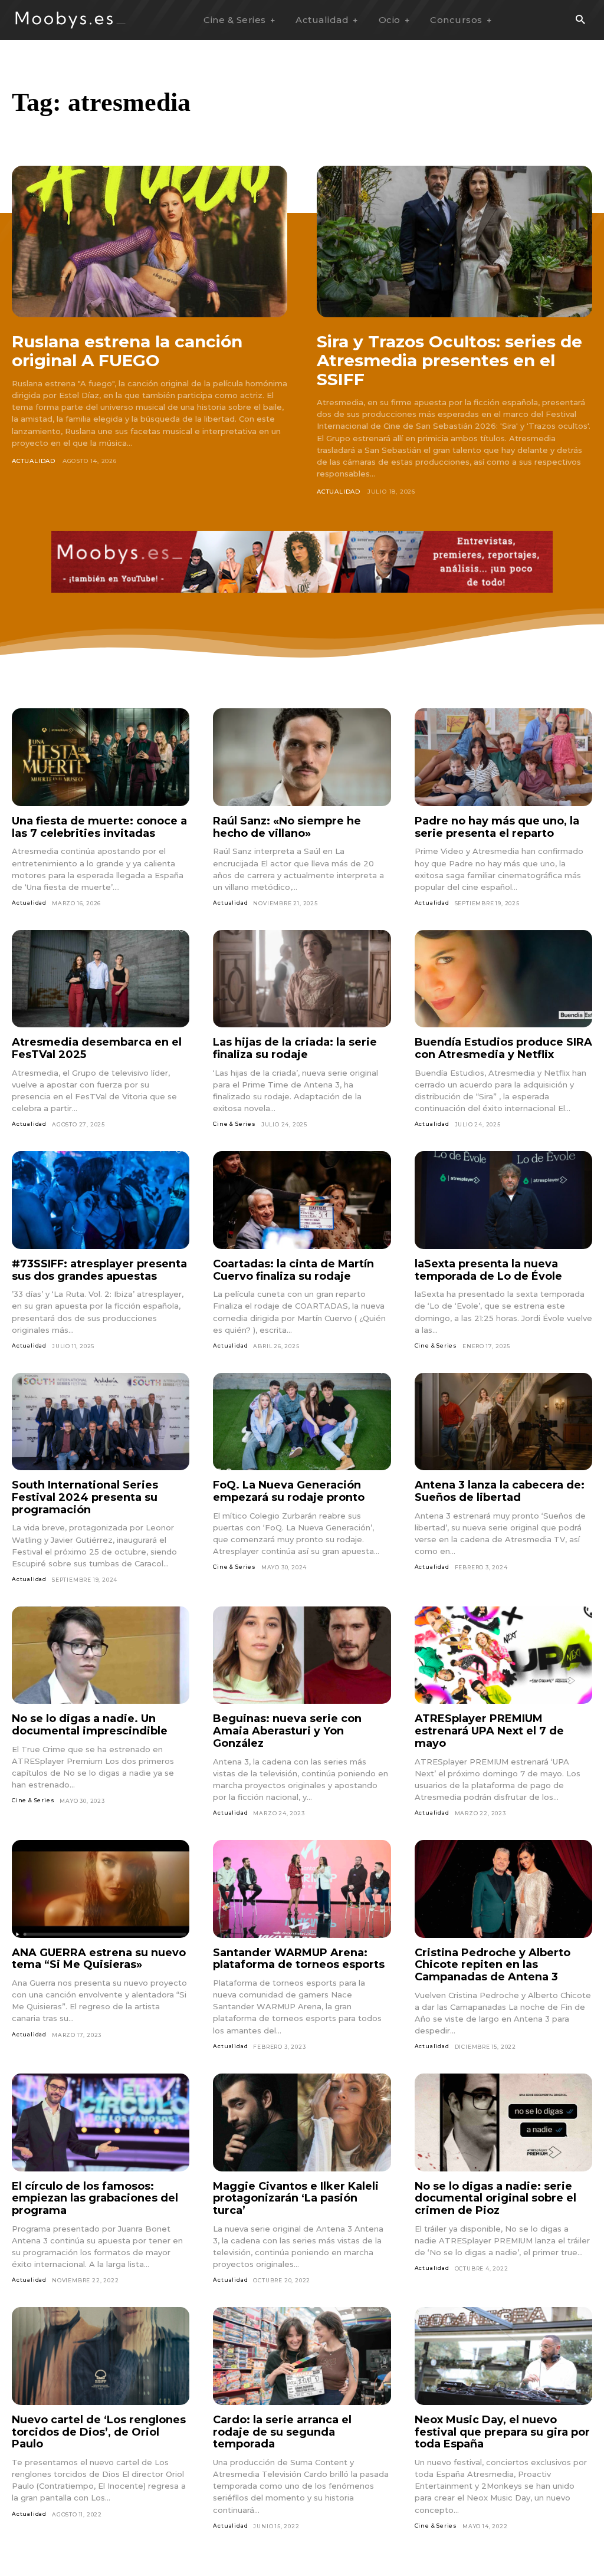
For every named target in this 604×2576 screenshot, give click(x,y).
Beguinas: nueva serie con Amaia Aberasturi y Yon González (287, 1731)
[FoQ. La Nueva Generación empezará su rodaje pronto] (302, 1422)
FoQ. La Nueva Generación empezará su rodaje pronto (289, 1491)
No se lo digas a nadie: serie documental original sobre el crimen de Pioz (495, 2198)
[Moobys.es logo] (71, 20)
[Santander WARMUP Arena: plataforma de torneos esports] (302, 1889)
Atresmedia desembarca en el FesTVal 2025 (97, 1048)
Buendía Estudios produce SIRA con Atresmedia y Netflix (503, 1048)
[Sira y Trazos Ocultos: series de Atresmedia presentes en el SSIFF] (454, 241)
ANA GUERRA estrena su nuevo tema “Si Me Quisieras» (99, 1959)
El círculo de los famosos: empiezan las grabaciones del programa (95, 2198)
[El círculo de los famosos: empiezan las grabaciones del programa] (101, 2122)
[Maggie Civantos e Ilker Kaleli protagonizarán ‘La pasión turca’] (302, 2122)
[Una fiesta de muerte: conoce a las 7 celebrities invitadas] (101, 757)
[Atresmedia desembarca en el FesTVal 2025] (101, 979)
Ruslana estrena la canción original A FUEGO (127, 351)
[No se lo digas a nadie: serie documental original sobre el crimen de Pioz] (503, 2122)
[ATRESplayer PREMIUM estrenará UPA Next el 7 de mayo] (503, 1655)
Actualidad (34, 461)
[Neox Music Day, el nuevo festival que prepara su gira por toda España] (503, 2356)
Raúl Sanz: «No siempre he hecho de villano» (287, 827)
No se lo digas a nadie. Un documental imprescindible (90, 1725)
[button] (580, 20)
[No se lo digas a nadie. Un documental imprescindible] (101, 1655)
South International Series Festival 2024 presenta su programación (85, 1497)
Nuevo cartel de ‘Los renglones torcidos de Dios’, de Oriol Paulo (99, 2432)
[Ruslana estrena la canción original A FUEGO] (150, 241)
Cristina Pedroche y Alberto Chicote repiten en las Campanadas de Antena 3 (493, 1965)
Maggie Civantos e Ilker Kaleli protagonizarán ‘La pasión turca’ (296, 2198)
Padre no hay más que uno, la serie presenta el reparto (497, 827)
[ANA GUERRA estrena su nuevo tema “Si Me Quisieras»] (101, 1889)
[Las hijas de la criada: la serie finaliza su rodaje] (302, 979)
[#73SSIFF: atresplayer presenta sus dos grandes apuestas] (101, 1200)
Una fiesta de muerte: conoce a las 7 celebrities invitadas (99, 827)
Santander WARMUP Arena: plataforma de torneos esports (299, 1959)
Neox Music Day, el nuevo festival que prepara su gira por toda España (502, 2432)
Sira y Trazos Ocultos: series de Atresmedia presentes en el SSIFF (449, 360)
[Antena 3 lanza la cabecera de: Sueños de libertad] (503, 1422)
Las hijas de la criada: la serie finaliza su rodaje (295, 1048)
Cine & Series (234, 1124)
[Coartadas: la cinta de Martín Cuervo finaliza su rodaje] (302, 1200)
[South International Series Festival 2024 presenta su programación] (101, 1422)
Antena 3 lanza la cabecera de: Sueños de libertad (500, 1491)
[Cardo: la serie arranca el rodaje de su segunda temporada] (302, 2356)
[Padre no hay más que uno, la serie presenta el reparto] (503, 757)
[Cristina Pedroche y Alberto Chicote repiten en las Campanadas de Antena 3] (503, 1889)
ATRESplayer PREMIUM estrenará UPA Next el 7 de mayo (489, 1731)
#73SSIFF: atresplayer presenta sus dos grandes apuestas (99, 1270)
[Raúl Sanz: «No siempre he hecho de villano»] (302, 757)
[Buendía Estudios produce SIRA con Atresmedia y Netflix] (503, 979)
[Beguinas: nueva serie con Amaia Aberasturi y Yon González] (302, 1655)
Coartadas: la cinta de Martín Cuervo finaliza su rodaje (293, 1270)
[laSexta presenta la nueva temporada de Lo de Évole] (503, 1200)
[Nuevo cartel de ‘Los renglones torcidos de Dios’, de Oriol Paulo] (101, 2356)
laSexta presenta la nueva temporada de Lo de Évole (488, 1270)
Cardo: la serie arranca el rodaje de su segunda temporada (282, 2432)
